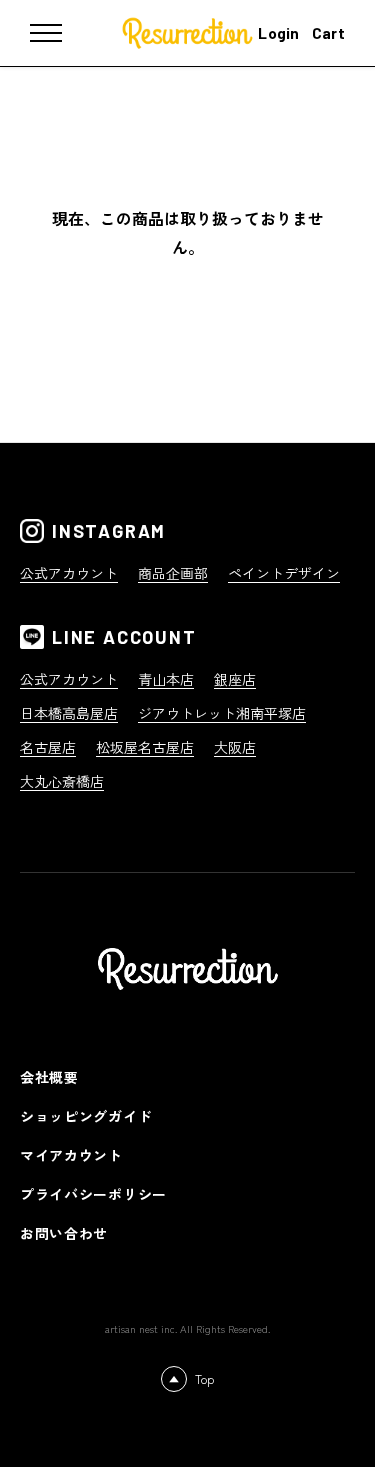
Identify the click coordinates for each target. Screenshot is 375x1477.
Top (204, 1378)
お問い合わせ (64, 1233)
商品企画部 (173, 573)
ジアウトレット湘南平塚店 (222, 713)
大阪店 (235, 747)
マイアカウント (71, 1155)
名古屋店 (48, 747)
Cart (328, 33)
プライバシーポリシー (93, 1194)
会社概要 (49, 1077)
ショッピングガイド (86, 1116)
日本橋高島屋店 (69, 713)
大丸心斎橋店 (62, 781)
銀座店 (235, 679)
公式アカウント (69, 573)
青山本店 (166, 679)
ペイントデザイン (284, 573)
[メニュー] (60, 33)
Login (279, 33)
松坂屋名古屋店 (145, 747)
